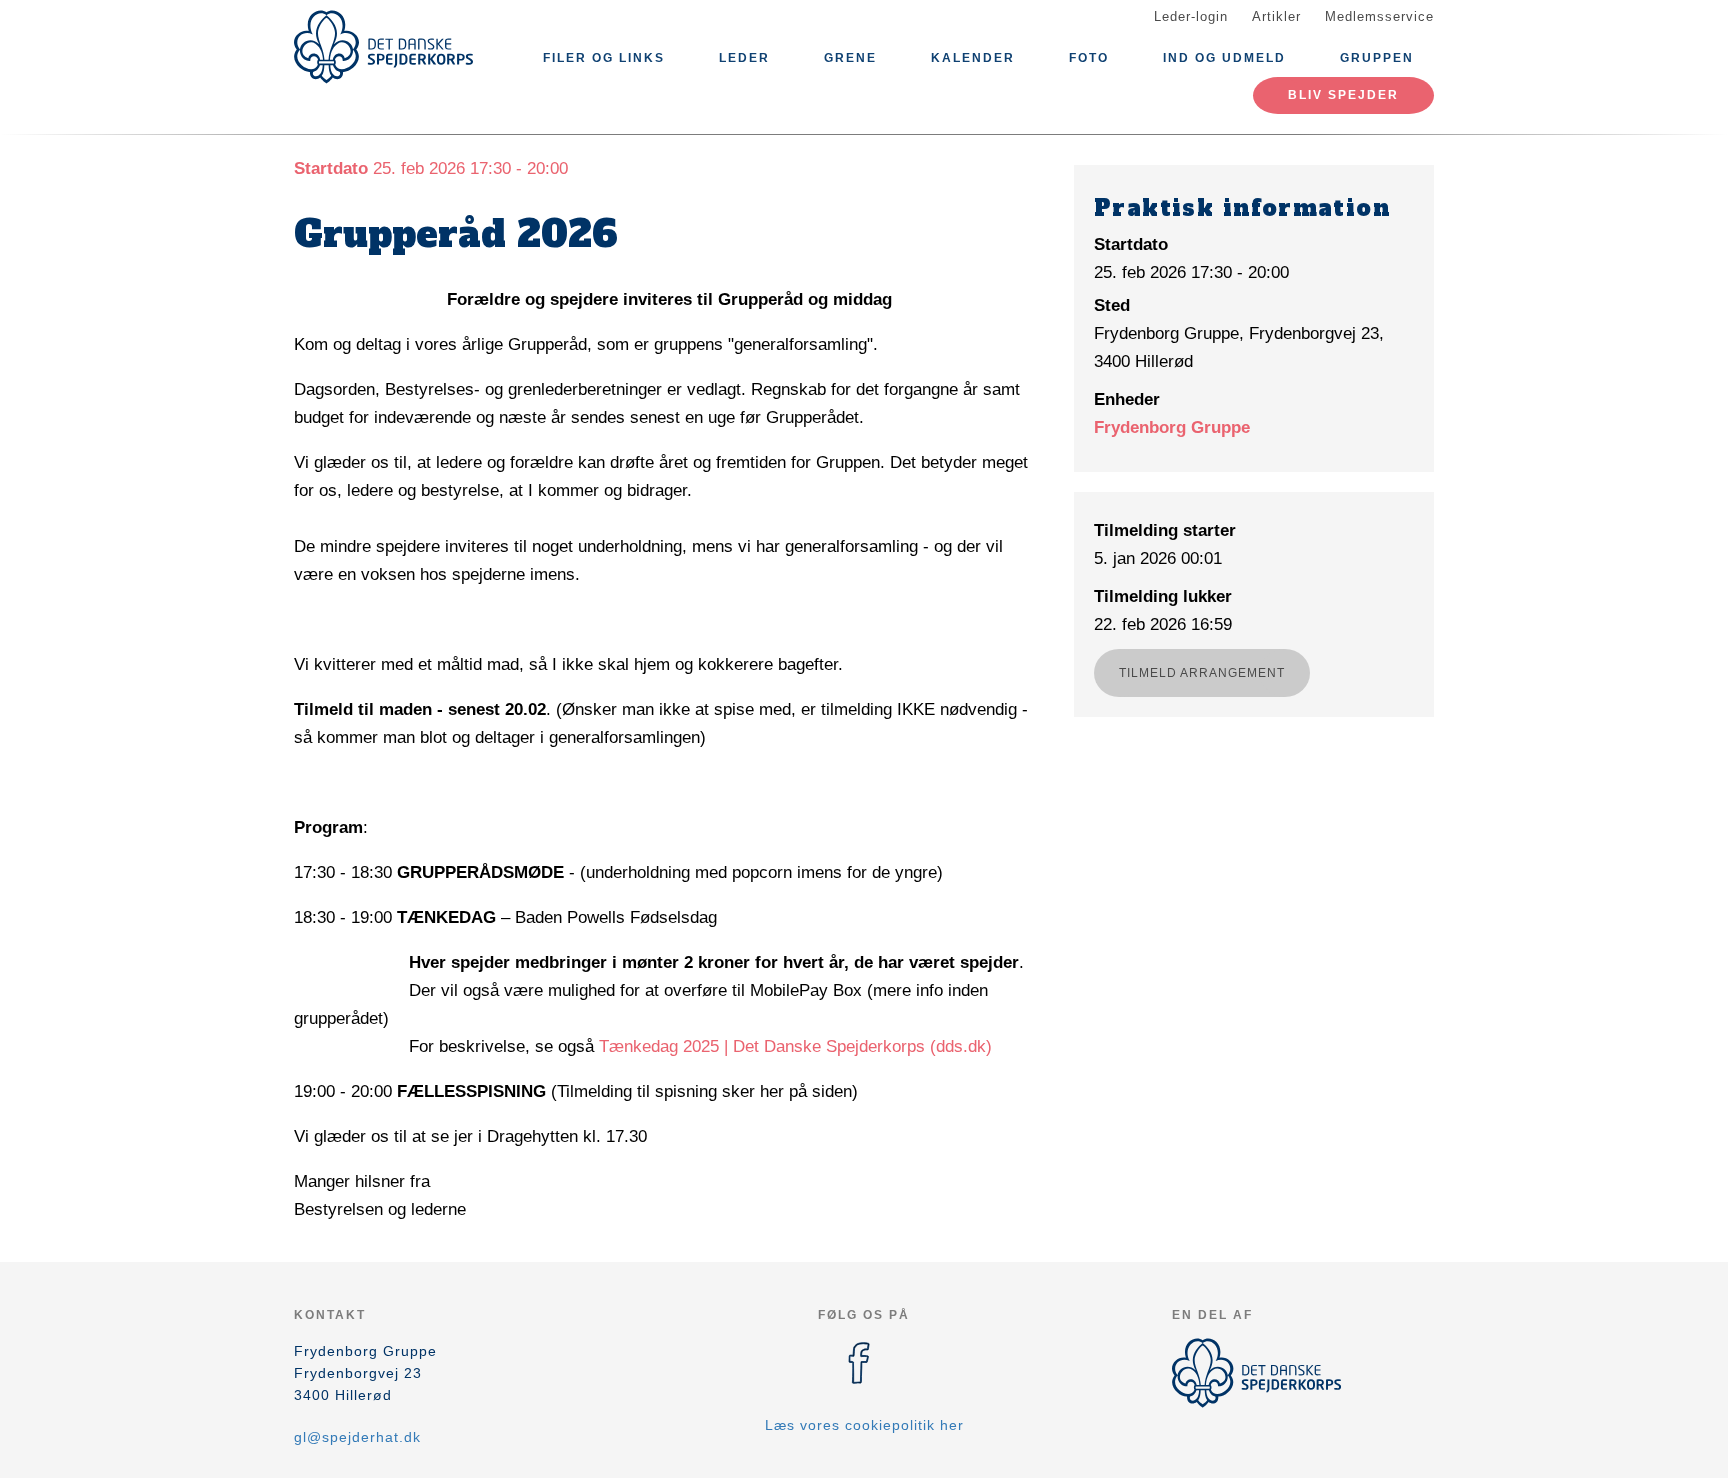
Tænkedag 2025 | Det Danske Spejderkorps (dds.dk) (795, 1046)
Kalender (973, 58)
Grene (850, 58)
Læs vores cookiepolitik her (864, 1425)
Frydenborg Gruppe (1172, 427)
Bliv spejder (1343, 95)
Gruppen (1377, 58)
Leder (744, 58)
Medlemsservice (1379, 16)
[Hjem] (384, 47)
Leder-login (1191, 16)
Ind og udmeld (1224, 58)
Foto (1089, 58)
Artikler (1276, 16)
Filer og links (604, 58)
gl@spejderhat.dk (357, 1437)
